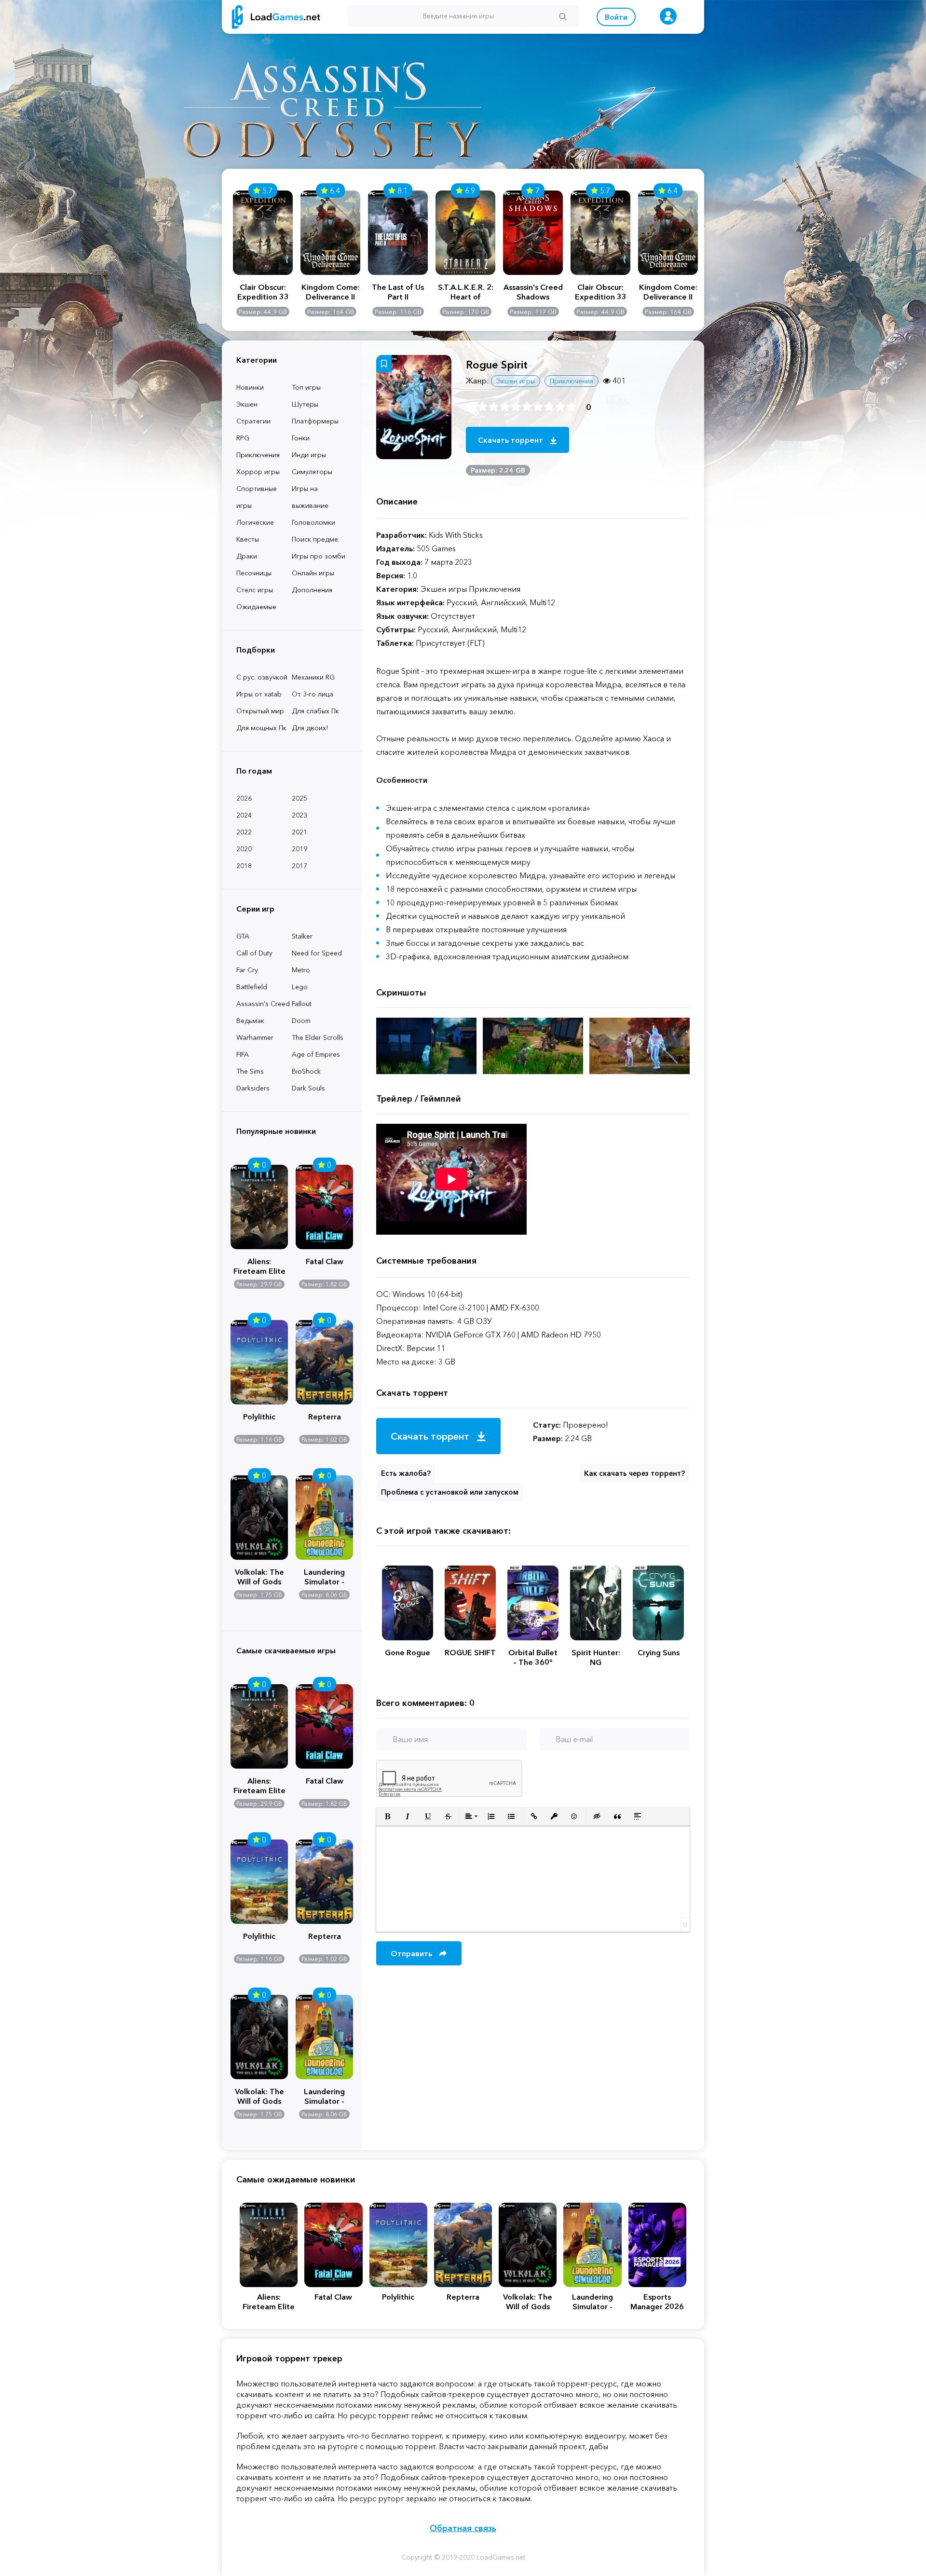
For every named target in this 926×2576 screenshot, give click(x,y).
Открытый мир (260, 711)
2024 (244, 815)
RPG (243, 438)
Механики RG (313, 677)
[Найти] (563, 16)
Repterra (325, 1417)
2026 (244, 798)
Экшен (247, 404)
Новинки (250, 387)
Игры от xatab (259, 694)
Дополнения (312, 590)
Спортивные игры (257, 497)
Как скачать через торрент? (634, 1473)
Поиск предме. (316, 539)
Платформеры (315, 421)
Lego (300, 987)
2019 (300, 849)
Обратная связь (463, 2528)
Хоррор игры (258, 472)
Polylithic (259, 1417)
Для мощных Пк (261, 728)
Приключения (258, 455)
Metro (301, 970)
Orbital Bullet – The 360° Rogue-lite (533, 1657)
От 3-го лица (313, 694)
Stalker (302, 936)
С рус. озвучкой (262, 677)
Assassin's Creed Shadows (533, 292)
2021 (300, 832)
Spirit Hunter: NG (596, 1657)
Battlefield (252, 987)
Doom (301, 1021)
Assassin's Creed (263, 1004)
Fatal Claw (325, 1261)
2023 (300, 815)
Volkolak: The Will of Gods (259, 1576)
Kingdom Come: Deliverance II (331, 292)
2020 (244, 849)
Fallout (302, 1004)
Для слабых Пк (315, 711)
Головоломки (313, 522)
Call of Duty (254, 953)
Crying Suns (659, 1652)
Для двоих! (310, 728)
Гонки (301, 438)
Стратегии (253, 421)
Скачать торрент (511, 440)
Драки (247, 556)
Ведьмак (250, 1021)
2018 (244, 866)
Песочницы (254, 573)
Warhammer (255, 1037)
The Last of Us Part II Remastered (398, 292)
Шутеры (305, 404)
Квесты (248, 539)
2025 (300, 798)
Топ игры (306, 387)
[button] (387, 1816)
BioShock (306, 1071)
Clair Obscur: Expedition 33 (263, 292)
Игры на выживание (310, 497)
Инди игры (309, 455)
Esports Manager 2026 (657, 2302)
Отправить (412, 1953)
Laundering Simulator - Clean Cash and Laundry (324, 1576)
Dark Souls (308, 1088)
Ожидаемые (256, 607)
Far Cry (247, 970)
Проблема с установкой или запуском (450, 1492)
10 (571, 407)
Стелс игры (255, 590)
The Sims (250, 1071)
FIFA (243, 1054)
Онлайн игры (313, 573)
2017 (300, 866)
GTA (243, 936)
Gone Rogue (408, 1652)
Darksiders (253, 1088)
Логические (255, 522)
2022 (244, 832)
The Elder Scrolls (318, 1037)
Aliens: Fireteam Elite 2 (259, 1265)
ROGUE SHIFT (470, 1652)
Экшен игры (516, 381)
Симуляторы (312, 472)
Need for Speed (317, 953)
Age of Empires (316, 1054)
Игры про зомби (319, 556)
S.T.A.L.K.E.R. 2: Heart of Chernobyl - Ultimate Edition (465, 292)
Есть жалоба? (406, 1473)
